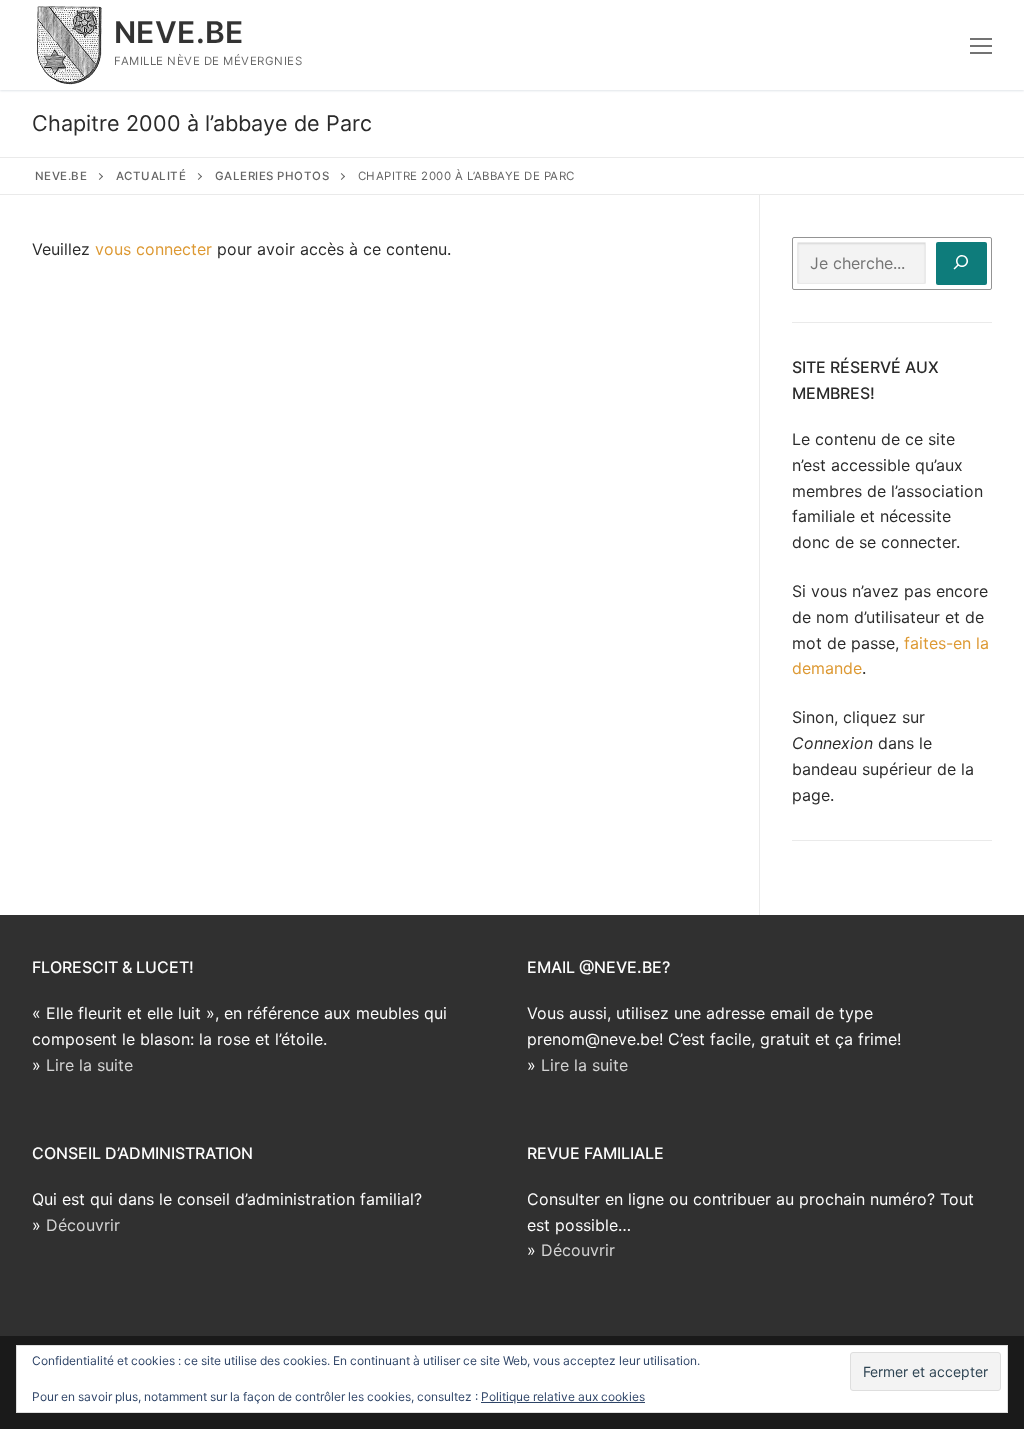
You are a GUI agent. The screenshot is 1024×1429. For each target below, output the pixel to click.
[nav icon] (981, 45)
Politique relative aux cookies (563, 1396)
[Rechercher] (961, 263)
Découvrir (83, 1225)
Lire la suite (89, 1065)
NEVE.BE (179, 32)
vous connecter (153, 249)
